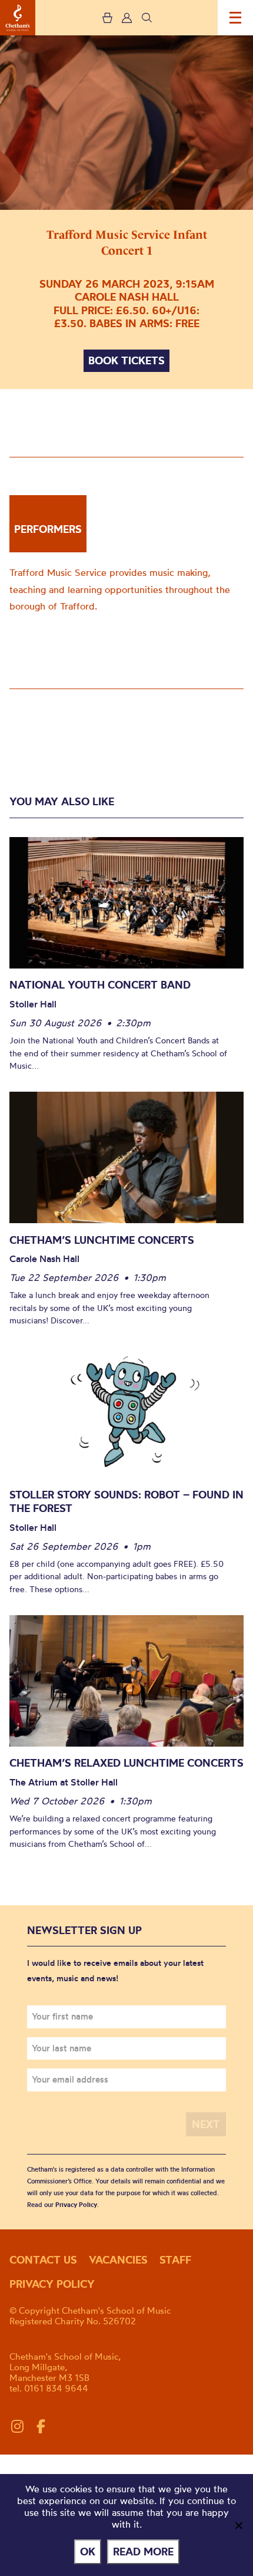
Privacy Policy (76, 2205)
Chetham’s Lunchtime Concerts (102, 1240)
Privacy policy (52, 2284)
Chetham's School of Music (18, 18)
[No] (238, 2525)
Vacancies (118, 2260)
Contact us (43, 2260)
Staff (175, 2260)
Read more (143, 2552)
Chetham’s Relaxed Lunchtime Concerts (126, 1763)
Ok (88, 2552)
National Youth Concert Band (100, 985)
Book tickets (126, 360)
